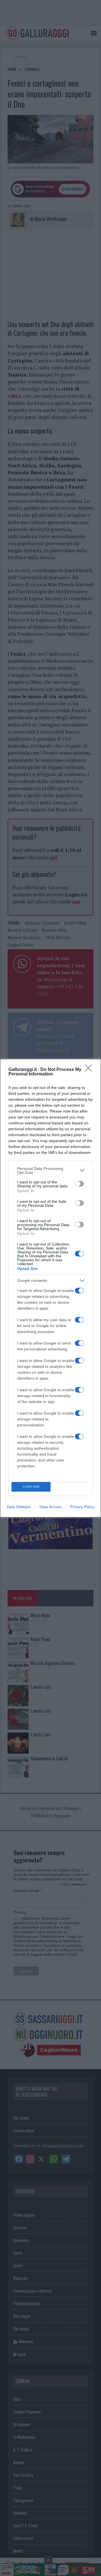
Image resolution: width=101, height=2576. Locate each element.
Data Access (50, 1507)
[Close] (90, 1070)
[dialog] (50, 1288)
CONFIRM (31, 1487)
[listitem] (50, 1170)
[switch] (79, 1184)
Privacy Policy (82, 1507)
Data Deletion (19, 1507)
